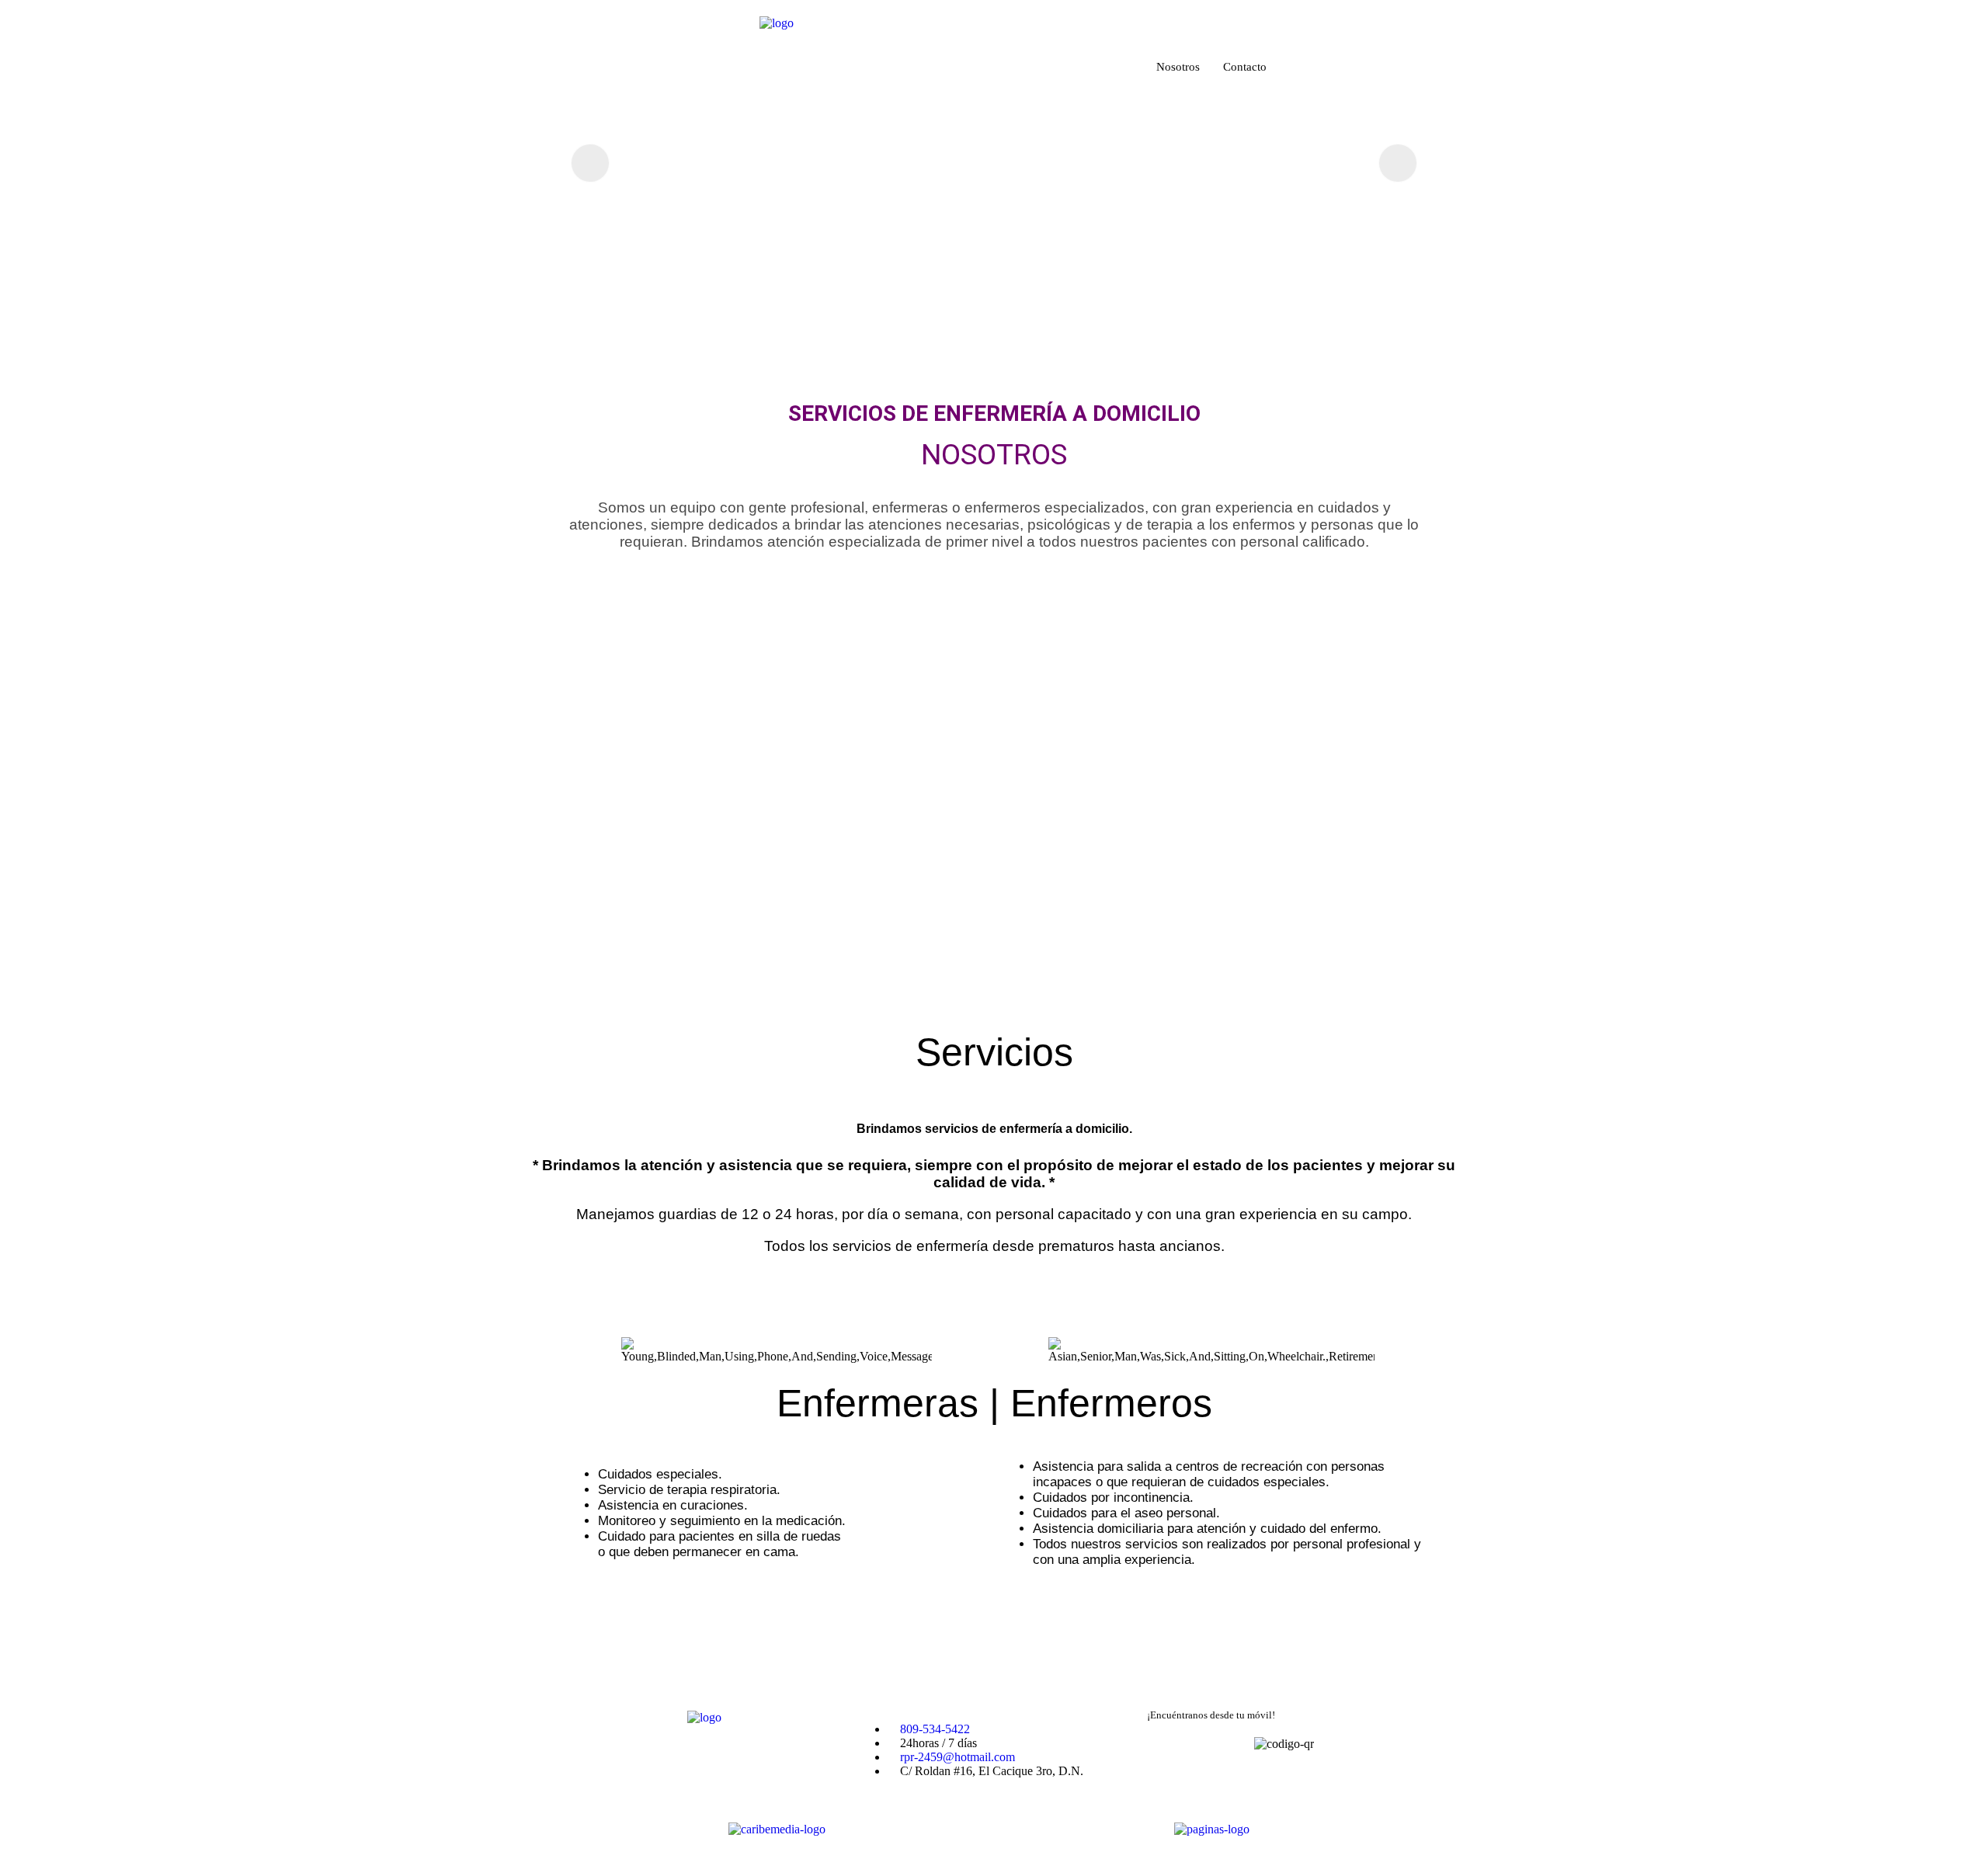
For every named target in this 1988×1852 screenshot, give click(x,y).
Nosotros (1178, 67)
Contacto (1245, 67)
